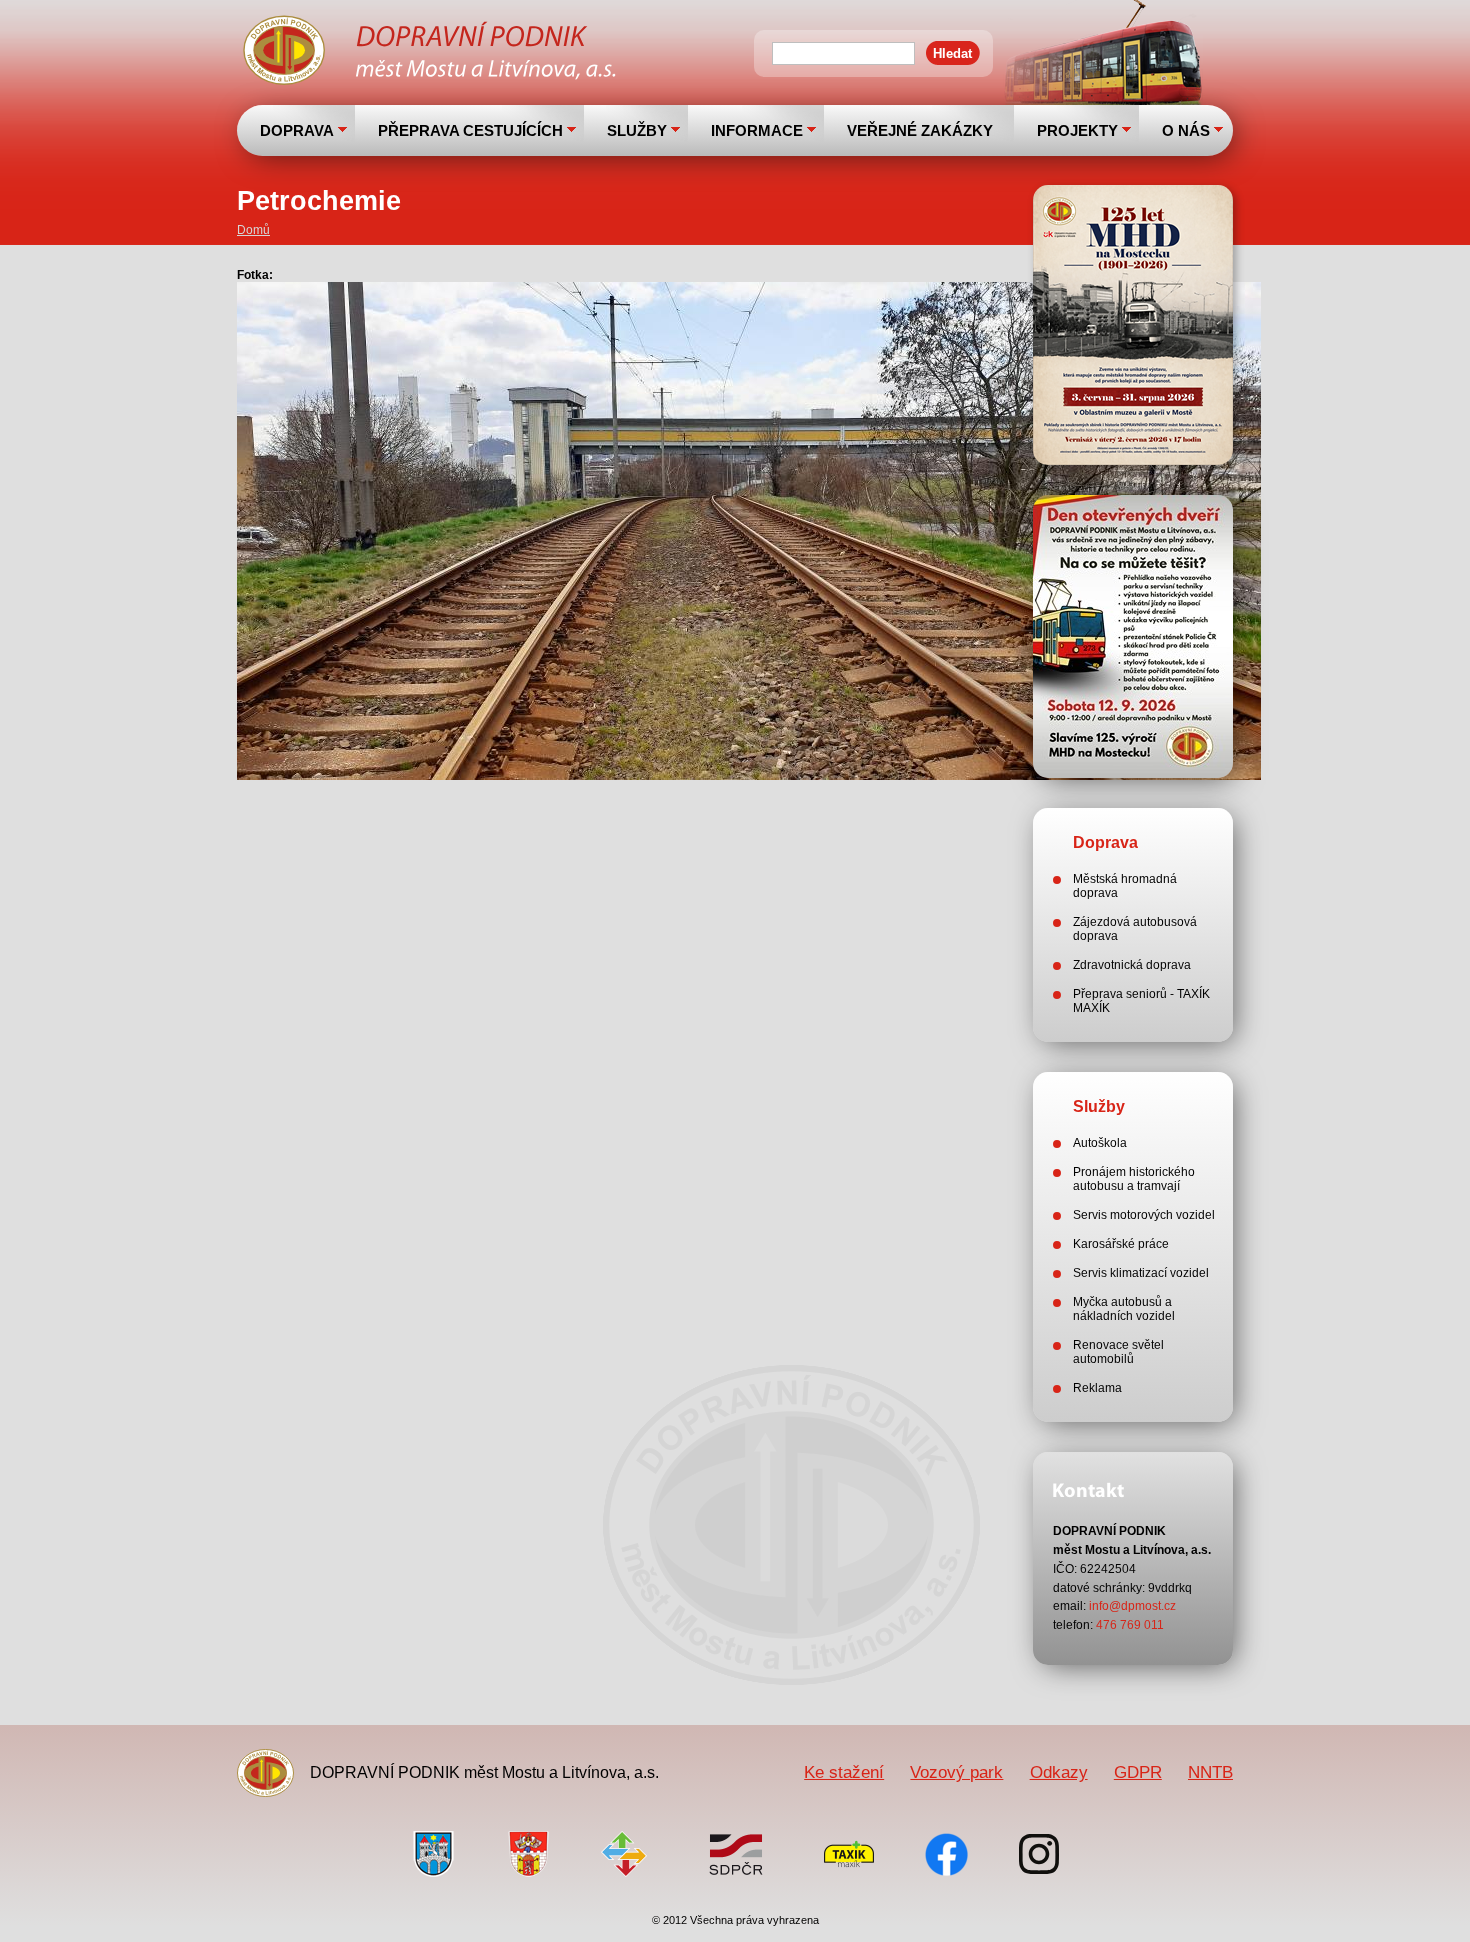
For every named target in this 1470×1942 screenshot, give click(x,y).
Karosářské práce (1121, 1244)
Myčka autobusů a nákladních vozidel (1124, 1309)
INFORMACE (757, 130)
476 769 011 (1130, 1625)
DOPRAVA (297, 130)
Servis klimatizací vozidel (1141, 1273)
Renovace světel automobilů (1118, 1352)
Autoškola (1100, 1143)
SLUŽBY (637, 130)
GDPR (1138, 1772)
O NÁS (1186, 130)
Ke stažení (844, 1772)
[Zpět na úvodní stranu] (432, 53)
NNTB (1210, 1772)
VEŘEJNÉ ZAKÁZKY (920, 130)
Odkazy (1059, 1772)
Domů (253, 230)
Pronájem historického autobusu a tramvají (1134, 1179)
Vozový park (956, 1772)
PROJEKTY (1077, 130)
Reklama (1097, 1388)
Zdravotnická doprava (1132, 965)
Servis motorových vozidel (1144, 1215)
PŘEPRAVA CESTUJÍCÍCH (470, 130)
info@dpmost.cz (1132, 1606)
